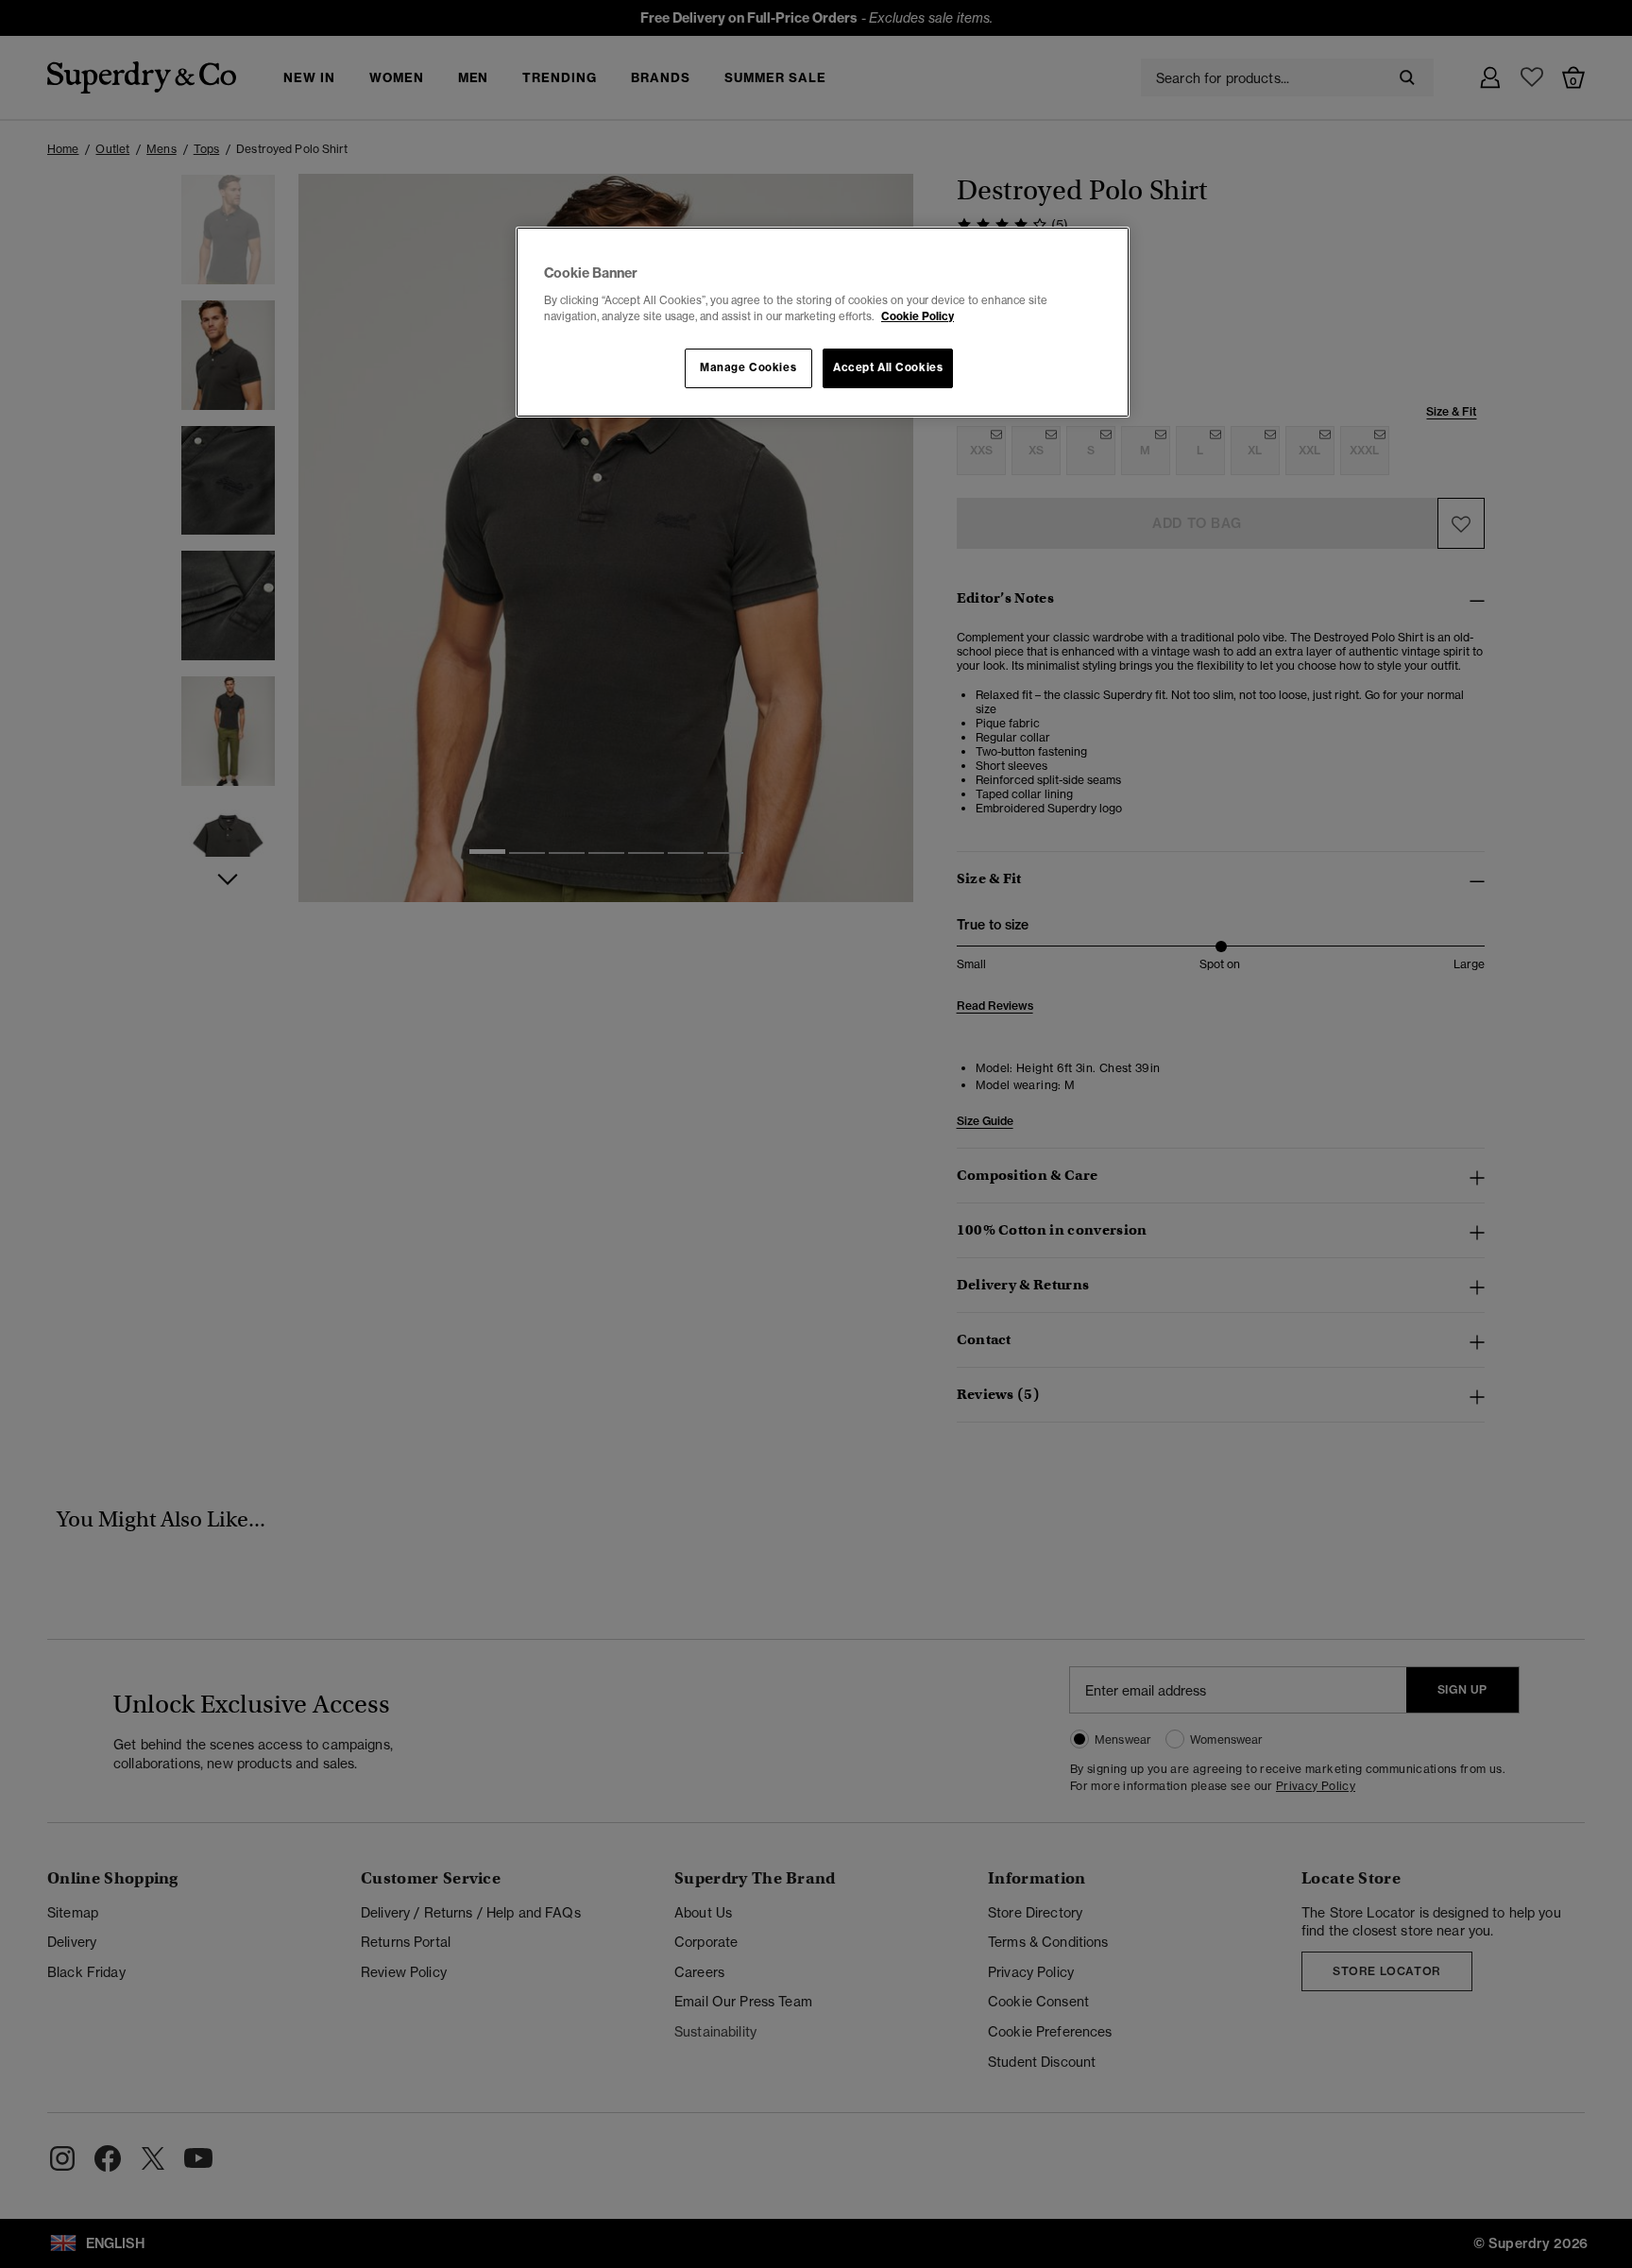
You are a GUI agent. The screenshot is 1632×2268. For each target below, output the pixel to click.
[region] (823, 322)
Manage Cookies (748, 367)
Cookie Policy (918, 316)
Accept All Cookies (888, 367)
